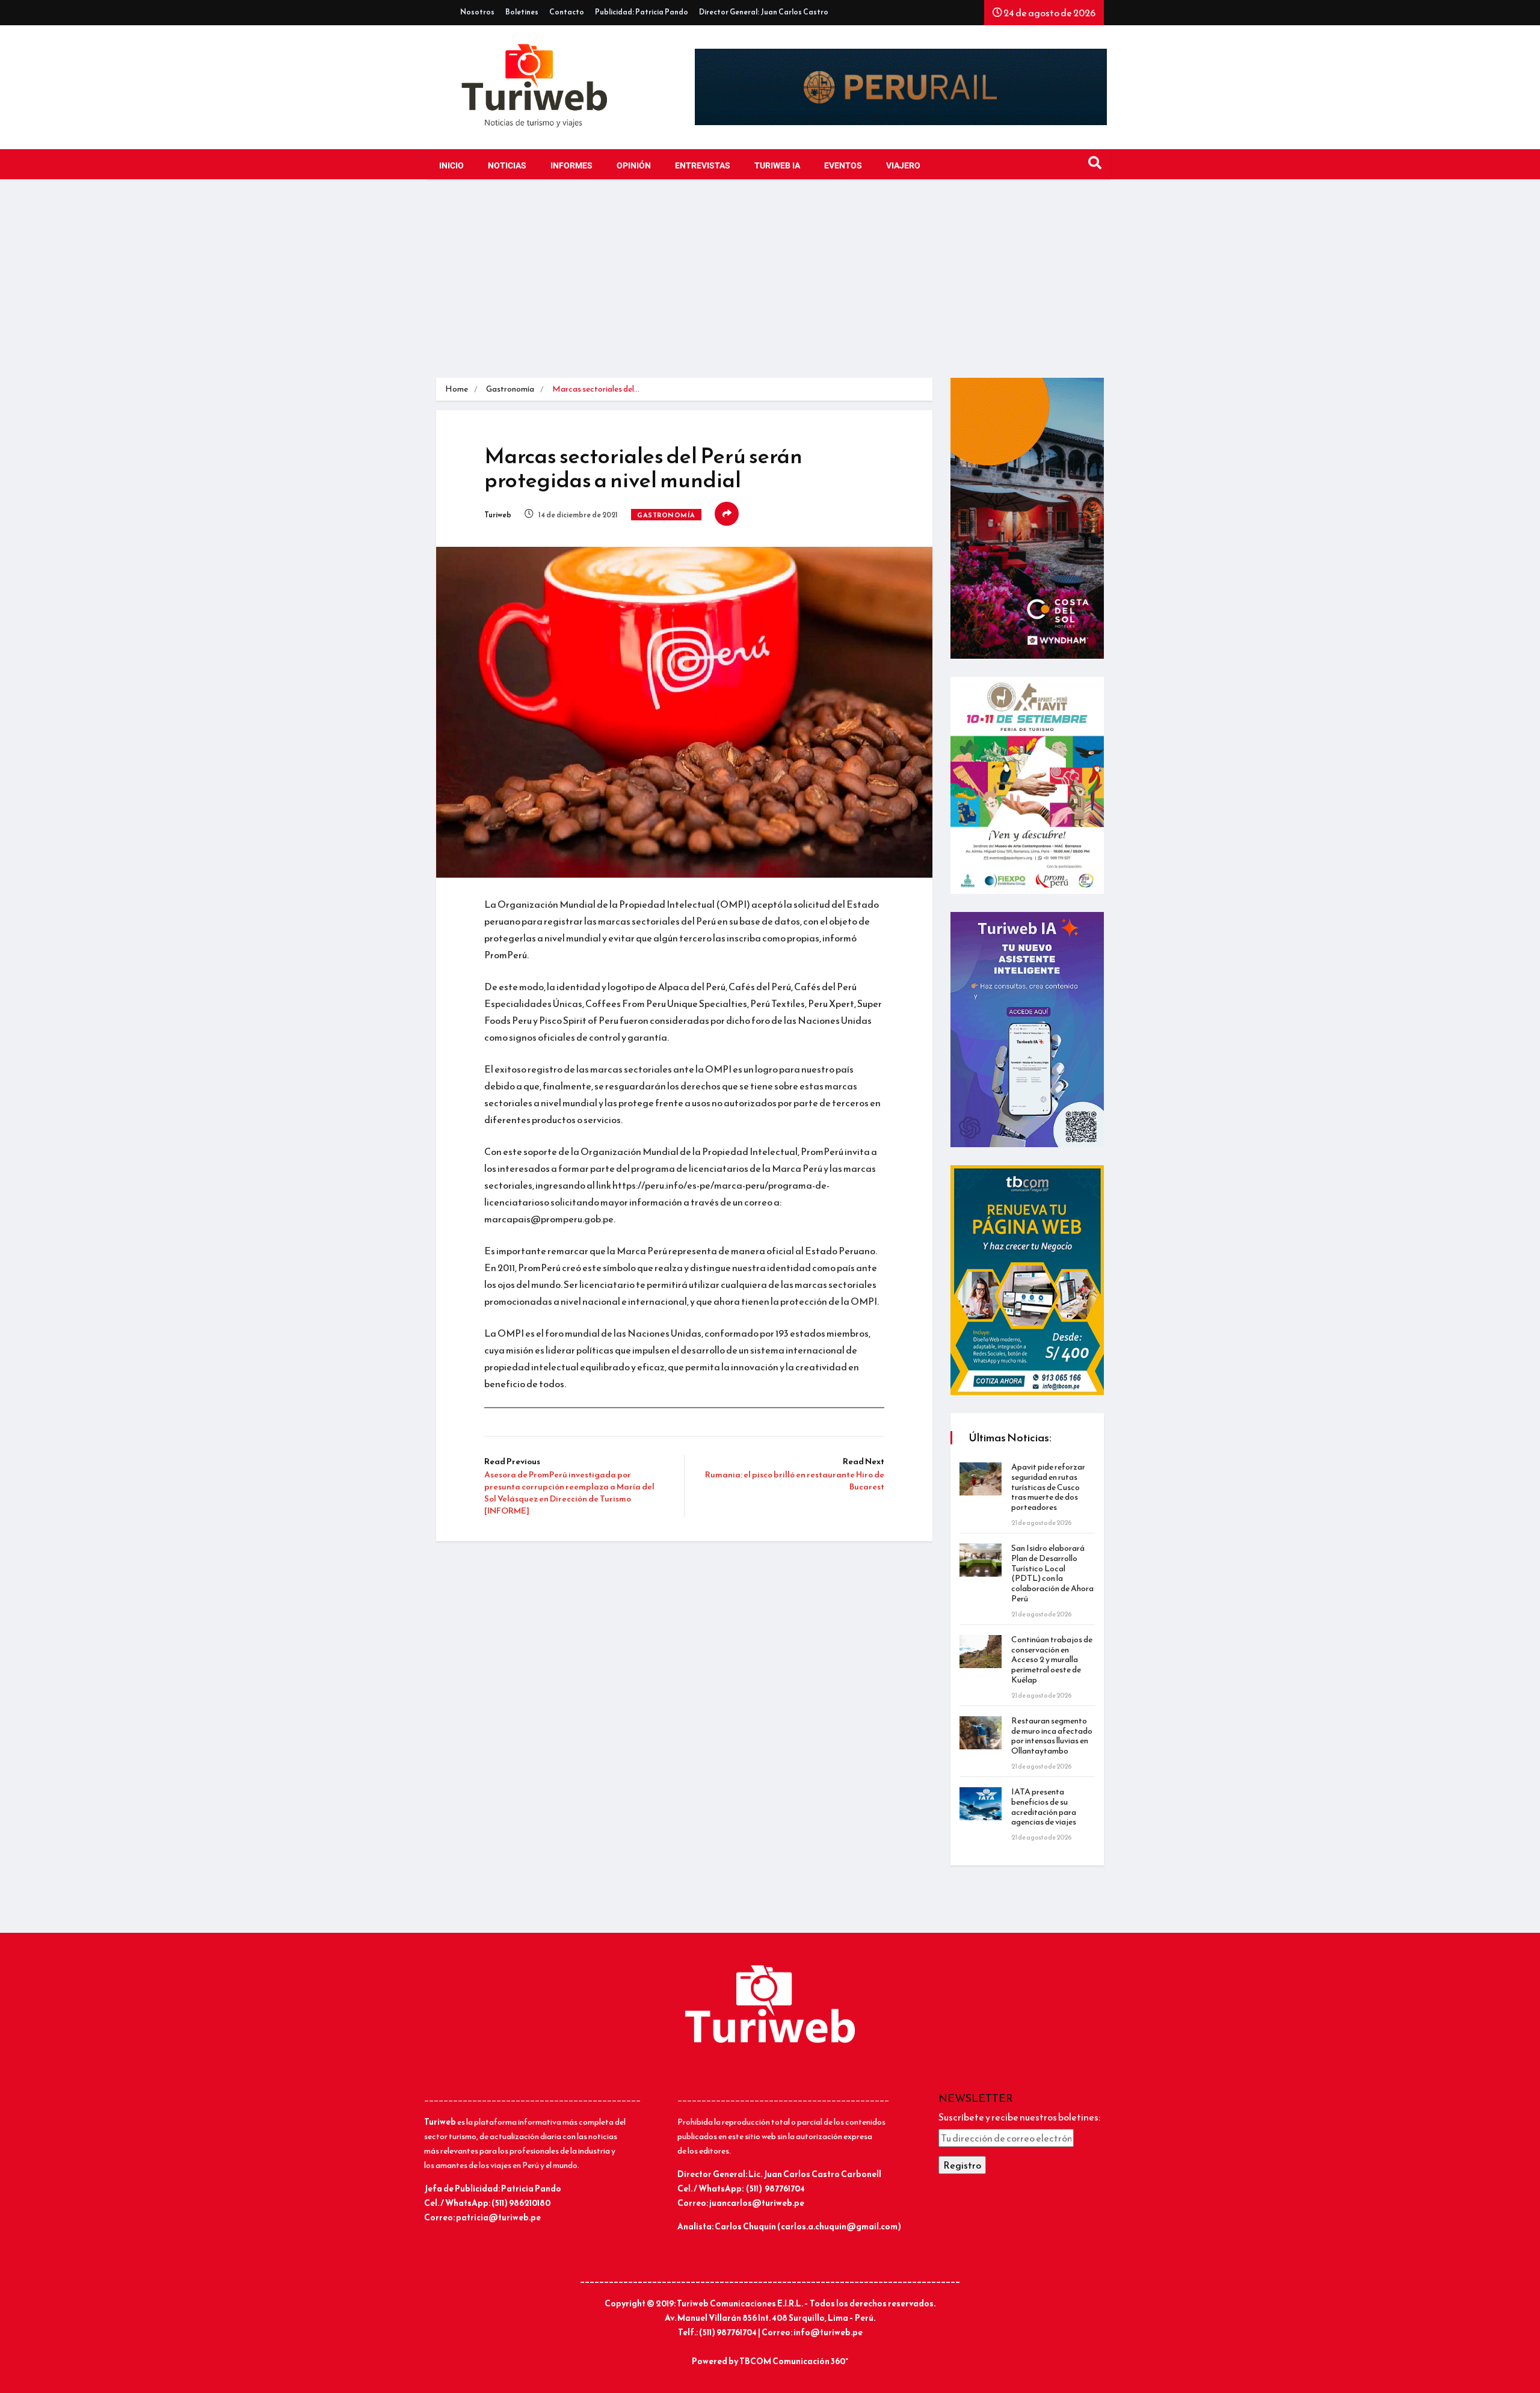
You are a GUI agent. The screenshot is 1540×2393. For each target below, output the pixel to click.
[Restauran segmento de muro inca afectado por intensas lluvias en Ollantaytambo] (981, 1733)
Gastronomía (510, 389)
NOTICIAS (507, 166)
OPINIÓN (634, 166)
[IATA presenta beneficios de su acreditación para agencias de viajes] (981, 1804)
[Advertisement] (770, 288)
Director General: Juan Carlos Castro (764, 12)
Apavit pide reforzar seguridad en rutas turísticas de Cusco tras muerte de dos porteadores (1048, 1487)
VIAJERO (903, 166)
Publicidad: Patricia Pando (642, 12)
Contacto (567, 12)
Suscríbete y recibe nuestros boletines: (1019, 2117)
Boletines (522, 12)
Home (457, 389)
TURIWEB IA (777, 166)
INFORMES (571, 166)
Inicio (451, 166)
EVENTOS (843, 166)
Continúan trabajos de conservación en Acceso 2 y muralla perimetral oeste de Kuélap (1052, 1660)
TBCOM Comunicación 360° (794, 2361)
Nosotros (477, 12)
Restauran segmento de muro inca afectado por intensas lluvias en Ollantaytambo (1052, 1736)
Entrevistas (703, 166)
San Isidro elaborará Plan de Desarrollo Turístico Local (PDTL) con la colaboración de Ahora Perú (1052, 1573)
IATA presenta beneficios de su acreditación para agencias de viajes (1044, 1807)
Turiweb (498, 515)
